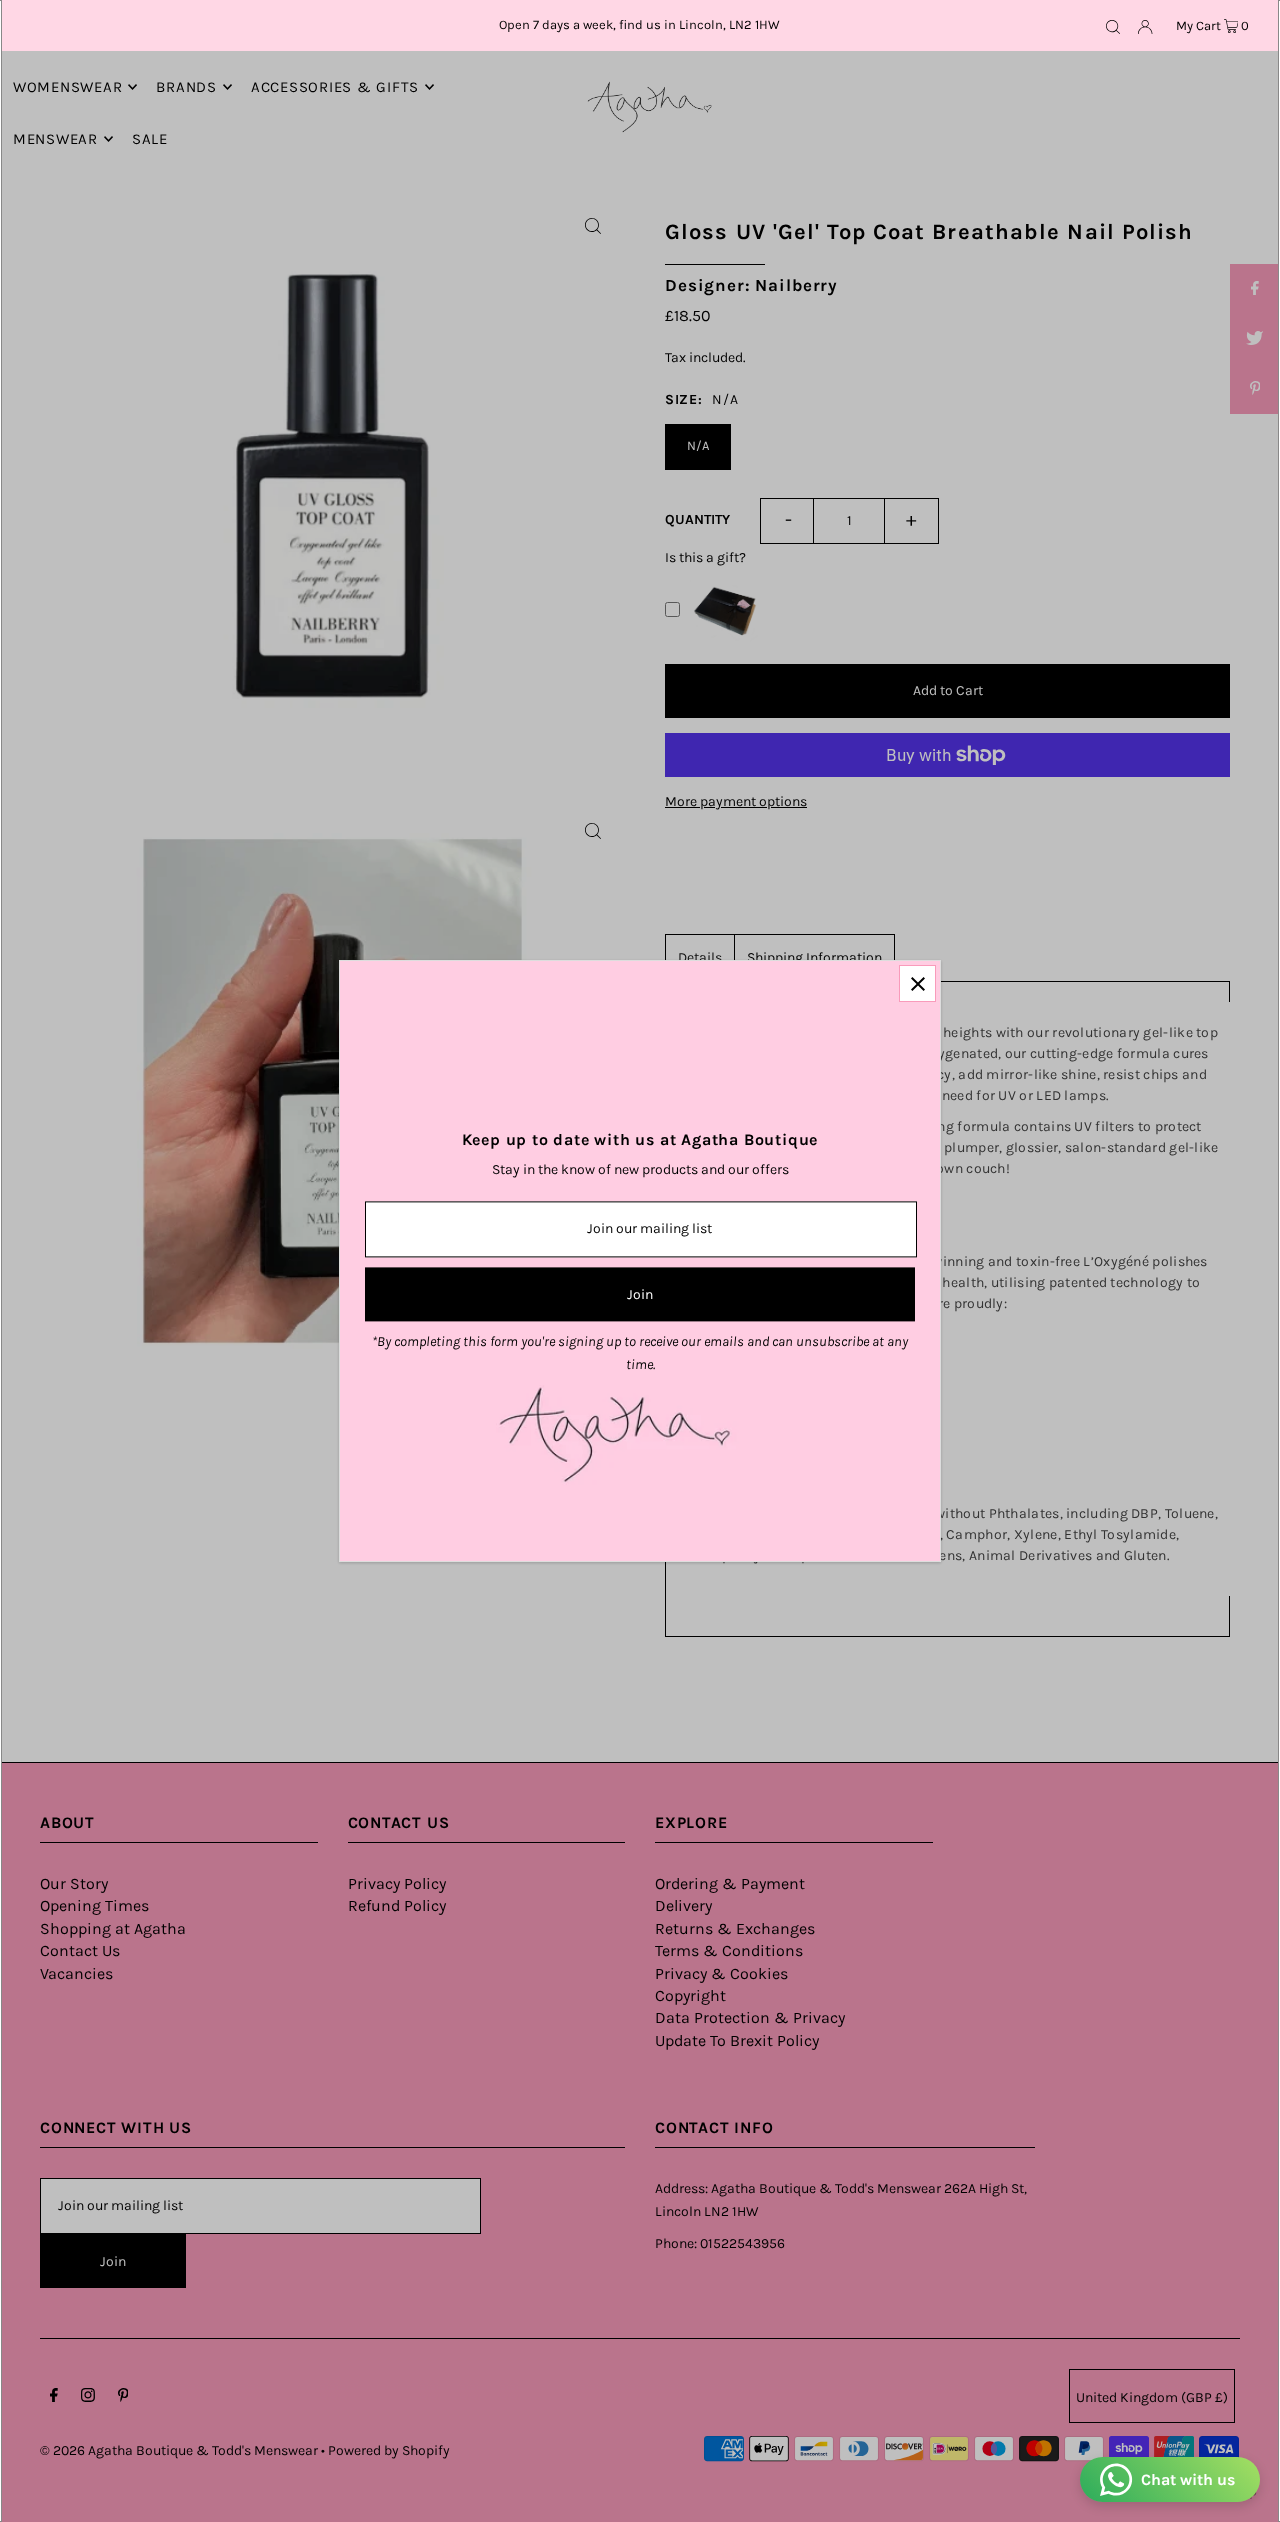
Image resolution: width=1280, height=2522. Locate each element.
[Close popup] (917, 983)
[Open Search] (1113, 26)
